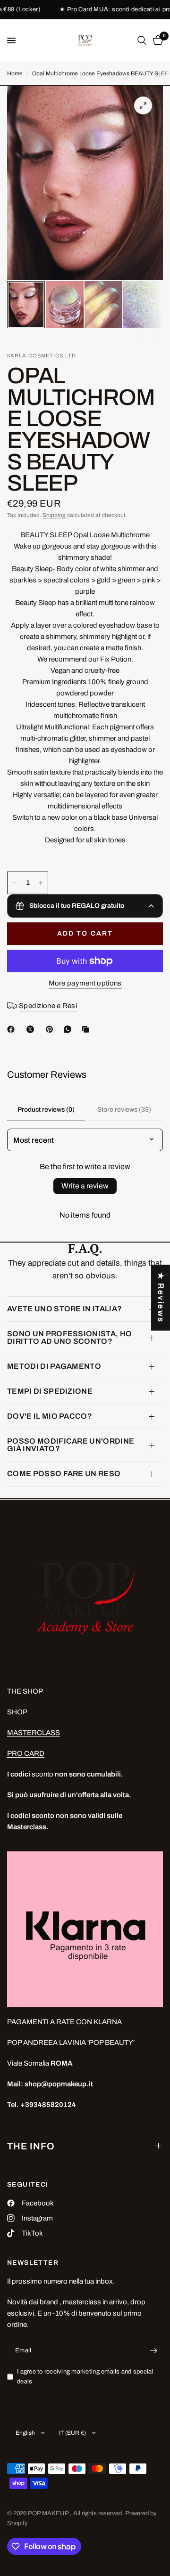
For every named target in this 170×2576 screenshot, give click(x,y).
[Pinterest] (51, 1029)
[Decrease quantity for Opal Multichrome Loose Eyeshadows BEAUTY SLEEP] (15, 883)
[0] (156, 40)
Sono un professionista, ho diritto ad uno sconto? (69, 1337)
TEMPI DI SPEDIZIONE (50, 1391)
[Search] (142, 40)
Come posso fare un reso (64, 1474)
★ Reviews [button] (161, 1297)
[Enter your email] (153, 2351)
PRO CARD (26, 1753)
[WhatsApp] (69, 1029)
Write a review (85, 1186)
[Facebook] (13, 1029)
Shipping (54, 515)
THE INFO (31, 2146)
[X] (32, 1029)
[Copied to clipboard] (87, 1029)
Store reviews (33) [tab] (124, 1110)
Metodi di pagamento (54, 1366)
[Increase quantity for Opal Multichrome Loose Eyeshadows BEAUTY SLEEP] (41, 883)
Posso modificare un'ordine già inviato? (71, 1445)
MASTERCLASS (34, 1733)
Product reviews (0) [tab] (46, 1110)
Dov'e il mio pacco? (50, 1416)
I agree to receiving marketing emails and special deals (85, 2377)
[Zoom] (143, 105)
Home (15, 73)
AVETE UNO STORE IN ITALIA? (64, 1309)
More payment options (85, 983)
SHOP (17, 1712)
